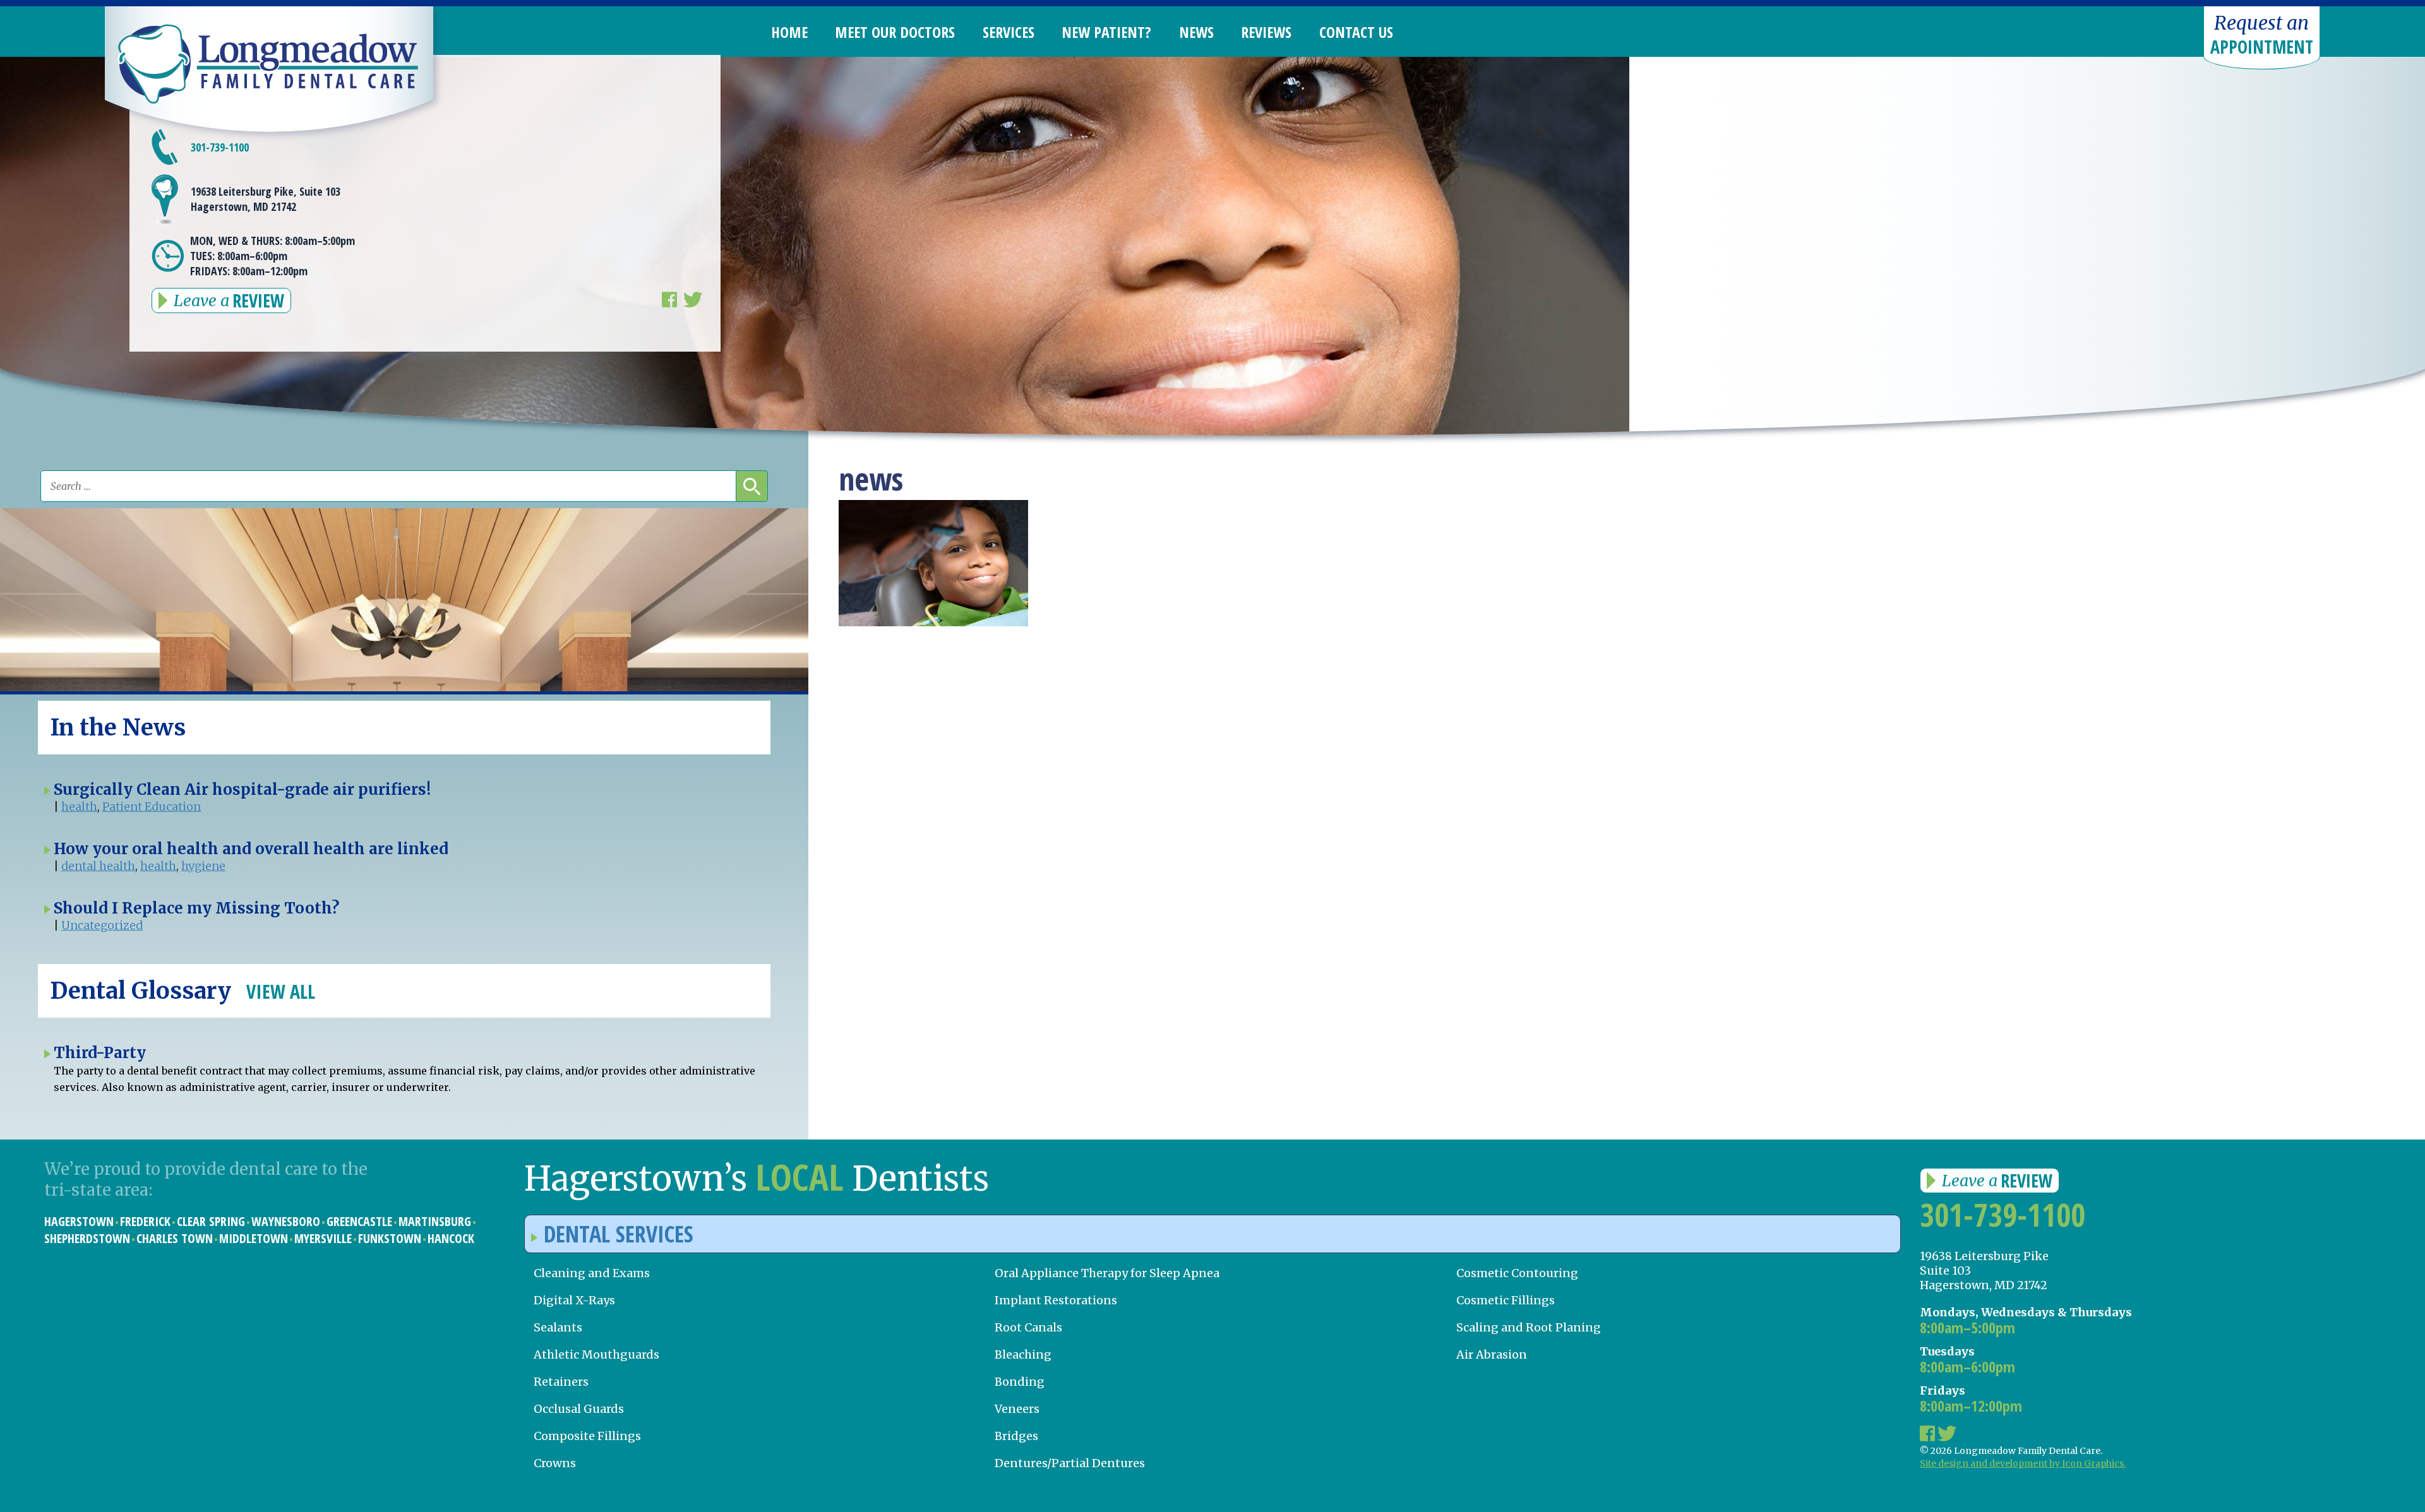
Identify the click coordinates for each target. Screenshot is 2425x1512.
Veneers (1017, 1409)
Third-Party (100, 1053)
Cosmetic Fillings (1506, 1300)
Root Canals (1028, 1327)
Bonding (1020, 1382)
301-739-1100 (2003, 1215)
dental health (98, 866)
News (1196, 32)
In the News (118, 728)
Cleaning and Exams (592, 1273)
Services (1009, 32)
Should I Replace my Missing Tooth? (196, 908)
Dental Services (619, 1234)
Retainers (561, 1382)
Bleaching (1023, 1354)
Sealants (558, 1327)
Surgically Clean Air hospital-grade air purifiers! (242, 789)
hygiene (203, 866)
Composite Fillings (587, 1436)
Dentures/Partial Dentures (1070, 1463)
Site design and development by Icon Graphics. (2023, 1463)
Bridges (1016, 1436)
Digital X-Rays (574, 1300)
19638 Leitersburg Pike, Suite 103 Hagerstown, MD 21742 (266, 199)
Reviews (1266, 32)
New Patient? (1106, 32)
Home (789, 32)
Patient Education (152, 807)
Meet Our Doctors (895, 32)
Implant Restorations (1056, 1300)
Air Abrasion (1492, 1354)
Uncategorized (102, 925)
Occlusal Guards (579, 1409)
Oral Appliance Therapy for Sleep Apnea (1107, 1273)
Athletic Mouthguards (596, 1354)
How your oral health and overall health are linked (251, 849)
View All (281, 991)
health (79, 807)
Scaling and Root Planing (1529, 1327)
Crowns (555, 1463)
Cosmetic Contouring (1517, 1273)
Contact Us (1356, 32)
